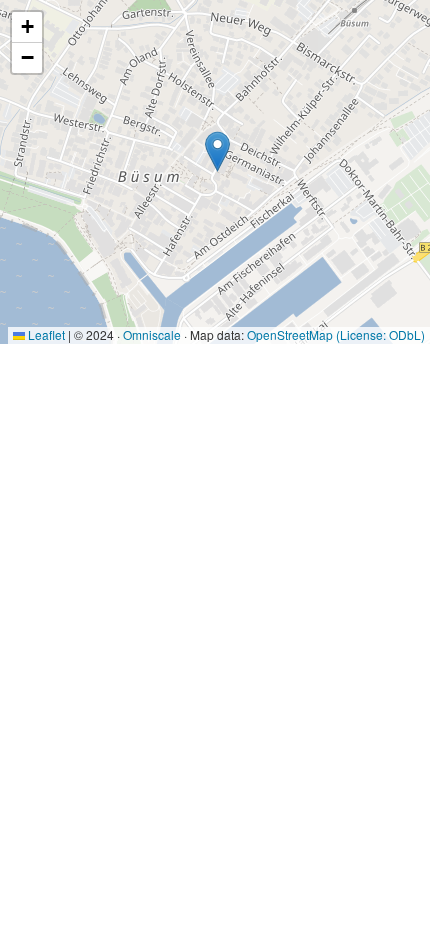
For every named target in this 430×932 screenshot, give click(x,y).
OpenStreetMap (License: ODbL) (336, 334)
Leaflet (45, 334)
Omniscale (152, 334)
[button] (217, 151)
